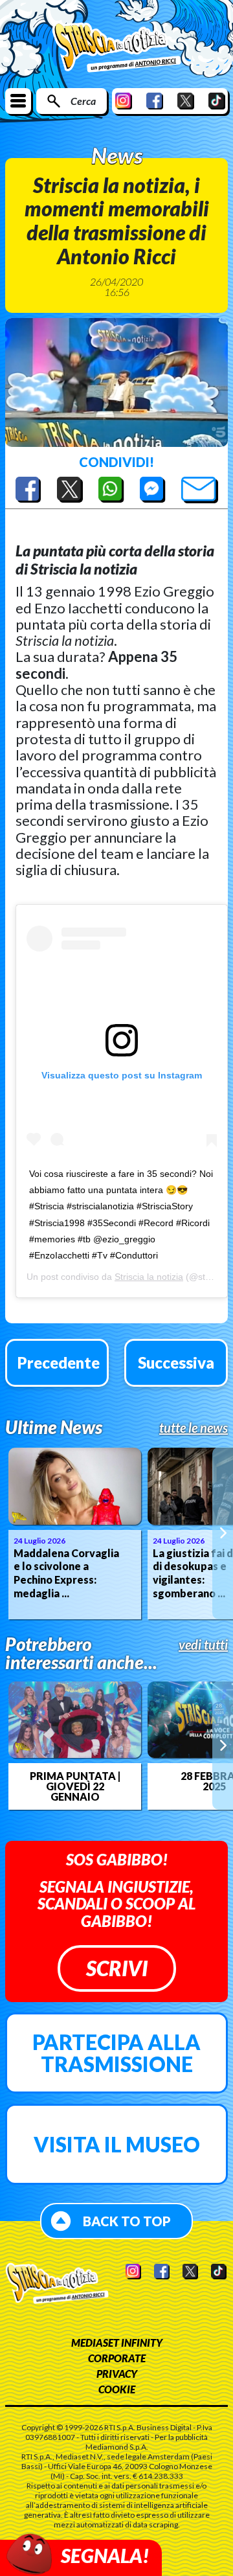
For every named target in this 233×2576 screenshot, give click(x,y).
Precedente (59, 1362)
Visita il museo (117, 2144)
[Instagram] (124, 101)
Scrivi (117, 1968)
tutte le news (194, 1428)
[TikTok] (217, 101)
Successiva (176, 1362)
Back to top (127, 2221)
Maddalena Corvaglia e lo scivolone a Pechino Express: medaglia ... (66, 1573)
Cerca (83, 101)
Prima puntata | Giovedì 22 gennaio (75, 1786)
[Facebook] (155, 101)
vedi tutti (203, 1645)
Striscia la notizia (149, 1277)
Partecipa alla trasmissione (116, 2053)
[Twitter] (186, 101)
